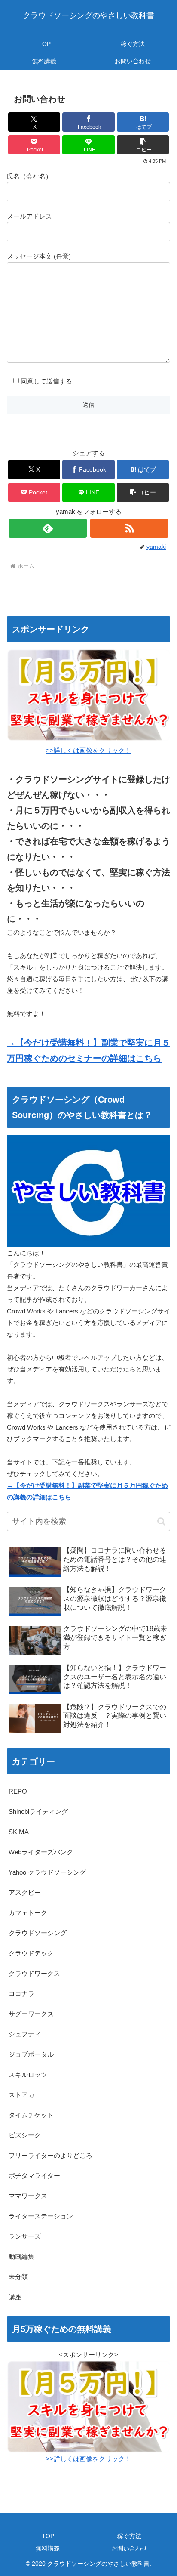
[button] (143, 145)
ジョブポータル (31, 2054)
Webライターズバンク (41, 1852)
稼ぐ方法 (129, 2536)
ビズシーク (25, 2135)
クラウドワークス (34, 1973)
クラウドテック (31, 1953)
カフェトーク (28, 1913)
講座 (15, 2297)
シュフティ (25, 2034)
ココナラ (21, 1994)
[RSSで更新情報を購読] (129, 528)
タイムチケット (31, 2115)
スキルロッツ (28, 2074)
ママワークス (28, 2196)
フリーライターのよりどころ (50, 2155)
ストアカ (21, 2095)
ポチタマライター (34, 2176)
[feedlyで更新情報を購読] (48, 528)
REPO (18, 1791)
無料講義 (48, 2548)
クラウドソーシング (38, 1933)
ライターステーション (41, 2216)
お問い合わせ (129, 2548)
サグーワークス (31, 2014)
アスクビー (25, 1892)
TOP (48, 2536)
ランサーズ (25, 2236)
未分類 (18, 2277)
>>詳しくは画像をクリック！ (88, 2459)
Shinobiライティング (38, 1812)
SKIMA (19, 1832)
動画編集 (21, 2256)
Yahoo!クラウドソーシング (47, 1872)
